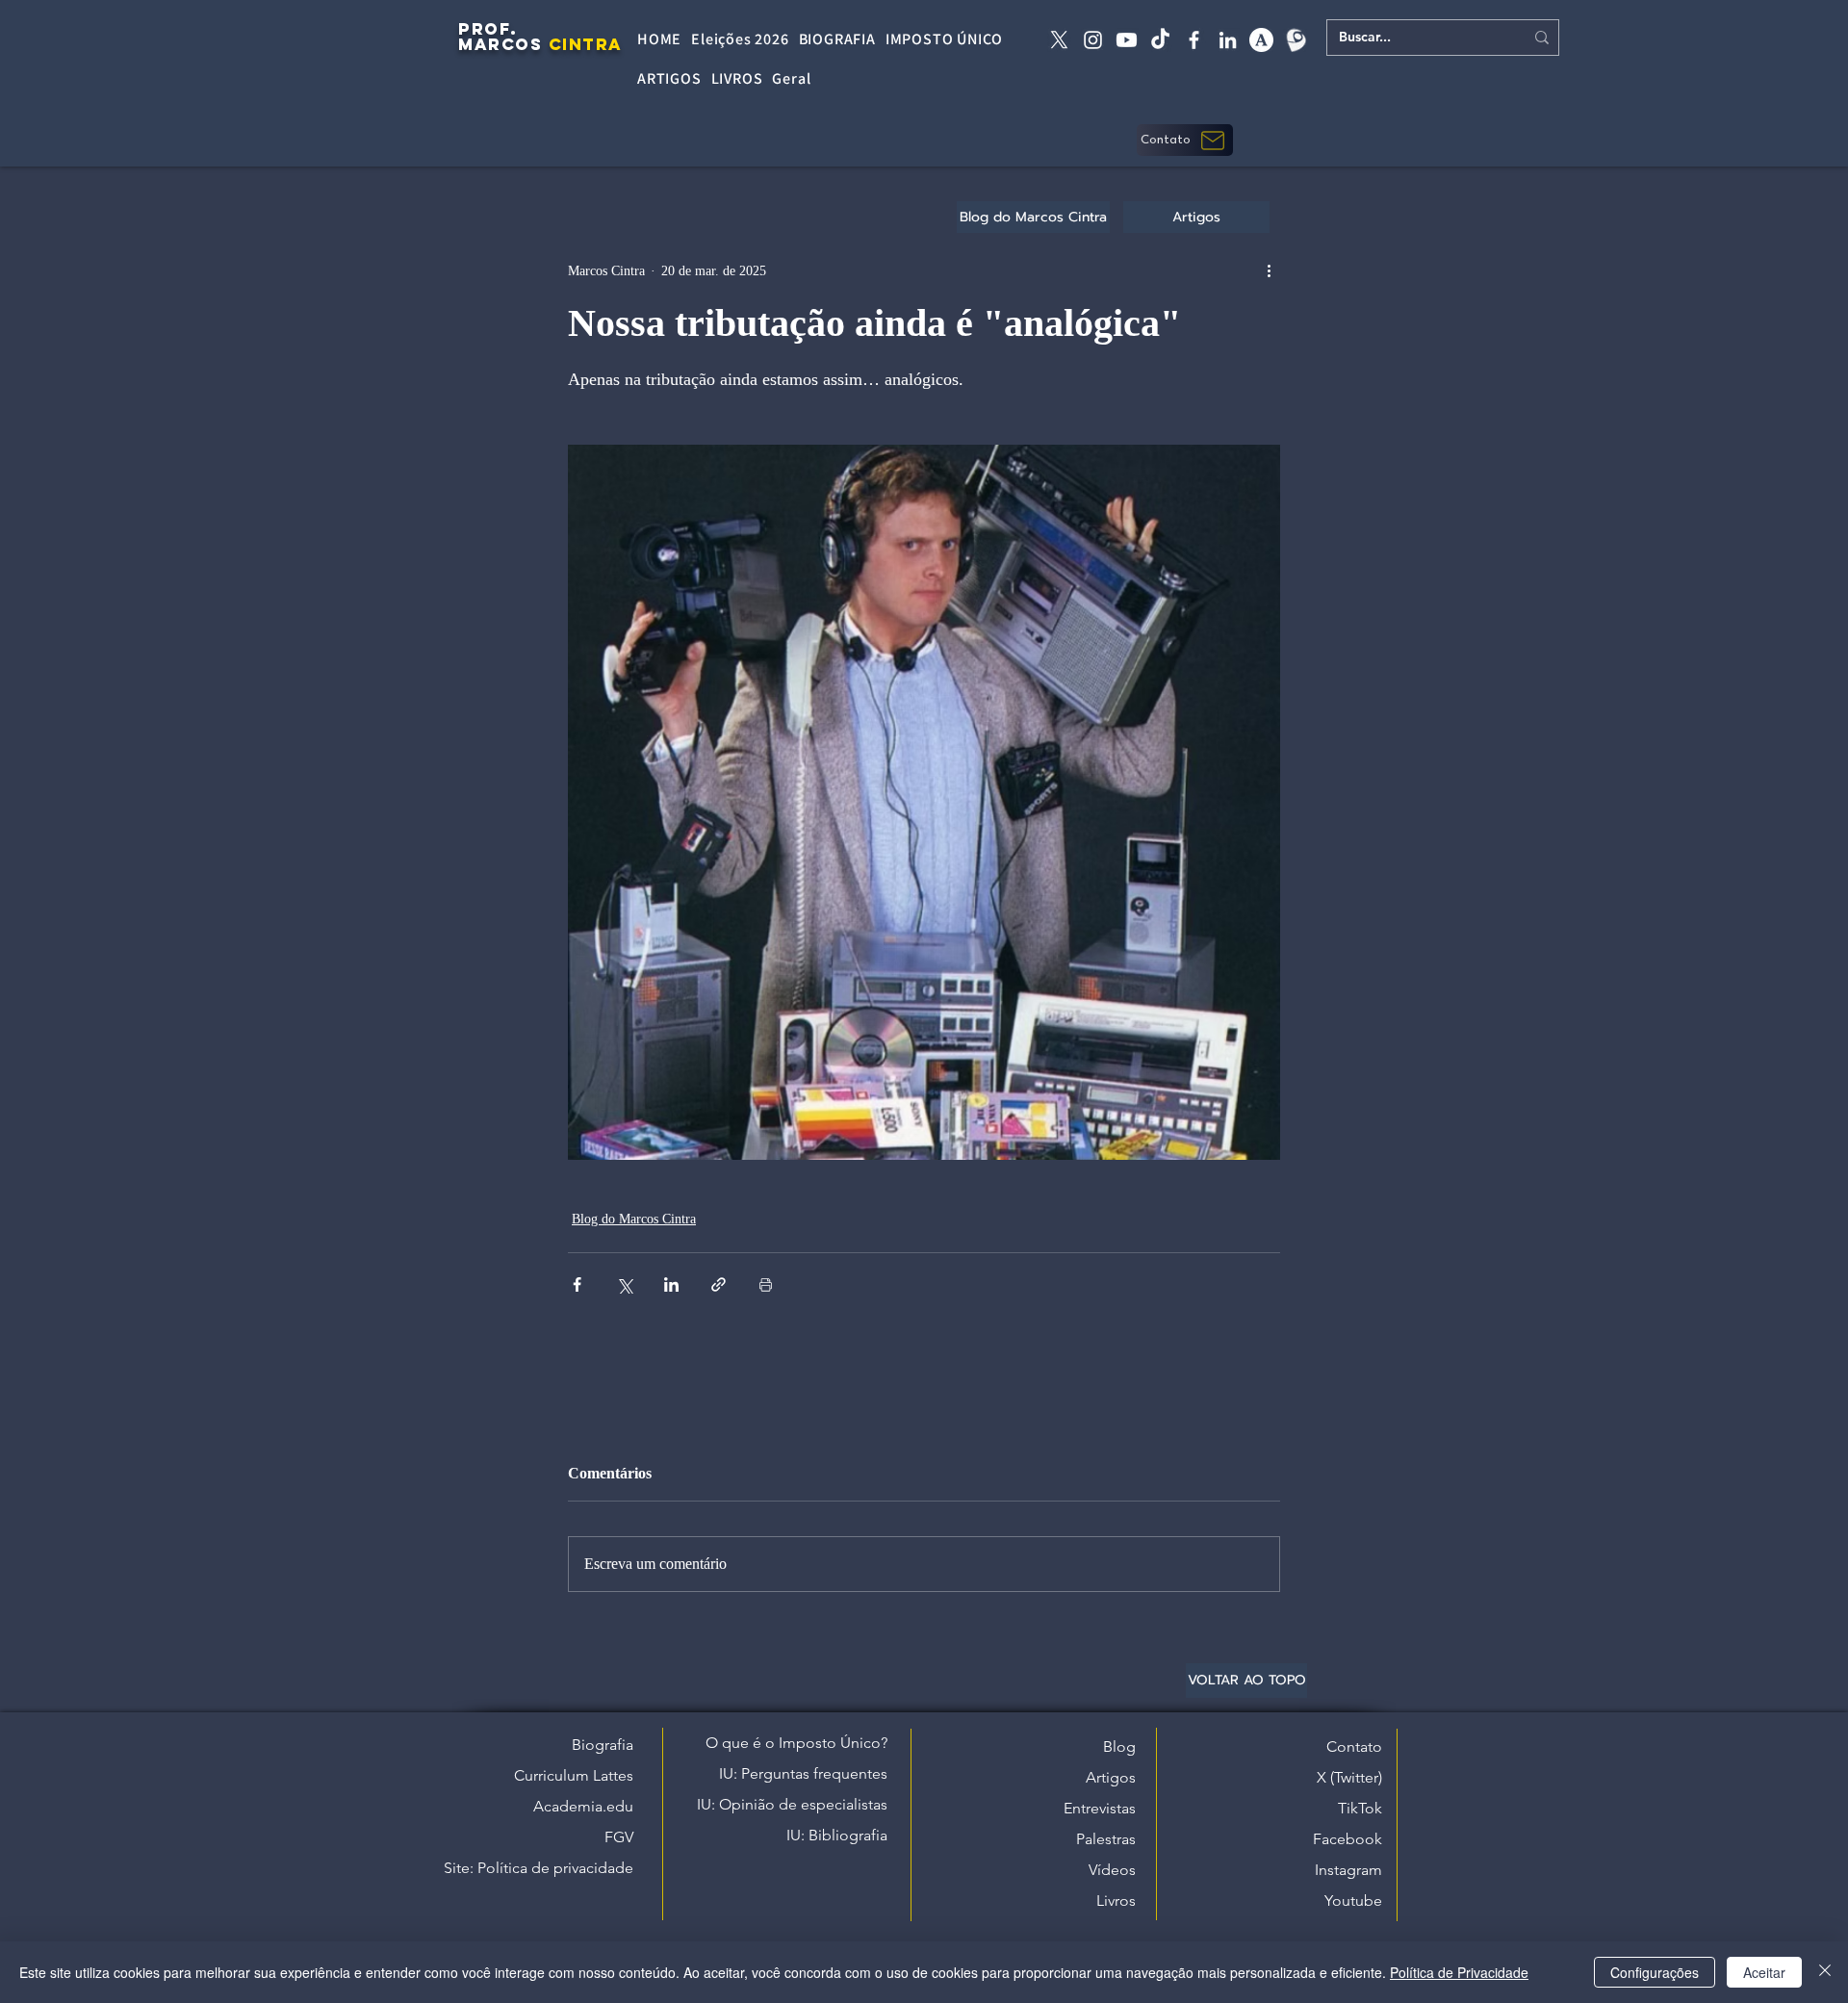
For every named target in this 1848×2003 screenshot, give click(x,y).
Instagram (1348, 1870)
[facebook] (1194, 40)
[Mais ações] (1269, 270)
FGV (619, 1837)
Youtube (1353, 1900)
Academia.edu (583, 1806)
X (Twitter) (1349, 1777)
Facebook (1347, 1839)
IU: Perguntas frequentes (803, 1773)
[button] (1185, 140)
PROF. (488, 29)
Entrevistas (1100, 1808)
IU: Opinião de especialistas (792, 1804)
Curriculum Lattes (574, 1775)
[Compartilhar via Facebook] (577, 1284)
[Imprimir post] (766, 1284)
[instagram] (1093, 40)
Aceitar (1764, 1972)
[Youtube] (1127, 40)
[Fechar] (1825, 1972)
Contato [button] (1354, 1746)
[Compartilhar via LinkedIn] (671, 1284)
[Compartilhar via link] (719, 1284)
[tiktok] (1160, 40)
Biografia (603, 1745)
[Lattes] (1295, 40)
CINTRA (586, 44)
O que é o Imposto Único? (796, 1743)
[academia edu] (1261, 40)
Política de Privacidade (1459, 1972)
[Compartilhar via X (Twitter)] (624, 1284)
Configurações (1655, 1972)
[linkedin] (1228, 40)
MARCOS (500, 44)
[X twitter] (1059, 40)
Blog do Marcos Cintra (634, 1219)
